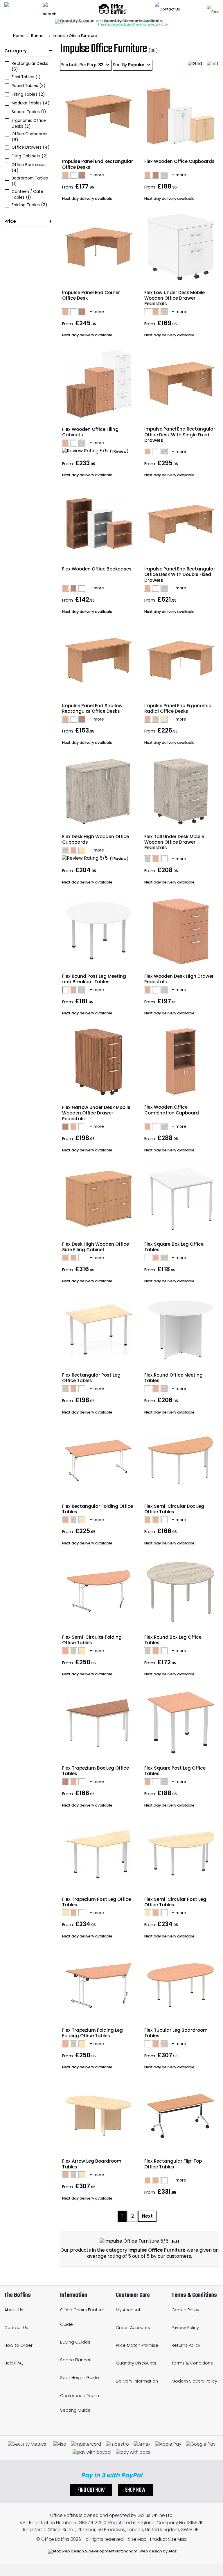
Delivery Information (137, 2381)
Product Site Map (168, 2539)
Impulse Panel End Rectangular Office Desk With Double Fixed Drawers (180, 574)
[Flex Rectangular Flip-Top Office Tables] (180, 2180)
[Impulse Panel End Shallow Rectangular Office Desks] (98, 719)
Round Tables (29, 86)
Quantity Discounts (136, 2363)
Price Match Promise (137, 2345)
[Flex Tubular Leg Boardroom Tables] (180, 2044)
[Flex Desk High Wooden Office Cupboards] (98, 850)
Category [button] (16, 51)
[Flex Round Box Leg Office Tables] (180, 1651)
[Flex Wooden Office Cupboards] (180, 175)
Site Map (137, 2539)
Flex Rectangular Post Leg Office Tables (91, 1378)
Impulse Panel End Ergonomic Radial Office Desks (178, 708)
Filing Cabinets (30, 156)
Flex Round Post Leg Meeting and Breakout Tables (94, 979)
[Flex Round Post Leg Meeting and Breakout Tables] (98, 990)
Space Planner (75, 2360)
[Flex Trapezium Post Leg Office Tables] (98, 1913)
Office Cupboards (29, 137)
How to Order (18, 2345)
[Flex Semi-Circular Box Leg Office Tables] (180, 1520)
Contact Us (16, 2328)
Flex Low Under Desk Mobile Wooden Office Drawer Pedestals (175, 298)
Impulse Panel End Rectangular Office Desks (98, 164)
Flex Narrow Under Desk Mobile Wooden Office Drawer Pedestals (96, 1113)
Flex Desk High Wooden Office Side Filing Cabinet (96, 1247)
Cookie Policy (185, 2310)
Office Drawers (31, 147)
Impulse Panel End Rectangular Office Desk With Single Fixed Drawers (180, 434)
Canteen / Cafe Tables (27, 194)
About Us (14, 2310)
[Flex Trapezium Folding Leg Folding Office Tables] (98, 2044)
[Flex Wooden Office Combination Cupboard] (180, 1127)
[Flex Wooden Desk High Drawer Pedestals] (180, 990)
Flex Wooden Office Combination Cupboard (172, 1110)
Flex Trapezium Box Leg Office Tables (96, 1771)
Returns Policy (186, 2345)
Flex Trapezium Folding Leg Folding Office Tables (92, 2033)
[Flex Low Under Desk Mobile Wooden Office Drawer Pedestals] (180, 312)
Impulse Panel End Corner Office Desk (91, 295)
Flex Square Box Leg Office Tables (174, 1247)
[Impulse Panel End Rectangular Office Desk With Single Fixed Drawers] (180, 451)
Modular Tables (31, 103)
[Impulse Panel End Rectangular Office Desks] (98, 175)
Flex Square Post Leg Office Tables (175, 1771)
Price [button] (10, 221)
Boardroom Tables (30, 181)
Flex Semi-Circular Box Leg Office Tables (174, 1509)
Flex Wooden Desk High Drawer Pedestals (179, 979)
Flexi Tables (26, 77)
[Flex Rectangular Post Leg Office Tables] (98, 1389)
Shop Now (135, 2490)
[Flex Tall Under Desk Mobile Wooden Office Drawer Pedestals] (180, 859)
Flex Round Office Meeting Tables (173, 1378)
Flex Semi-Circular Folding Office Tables (92, 1640)
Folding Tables (29, 205)
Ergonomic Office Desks (29, 123)
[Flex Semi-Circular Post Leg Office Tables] (180, 1913)
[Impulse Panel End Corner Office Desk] (98, 312)
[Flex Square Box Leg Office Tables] (180, 1258)
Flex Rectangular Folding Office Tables (98, 1509)
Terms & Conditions (192, 2363)
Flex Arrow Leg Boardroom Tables (92, 2164)
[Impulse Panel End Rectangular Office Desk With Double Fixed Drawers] (180, 588)
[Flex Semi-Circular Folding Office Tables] (98, 1651)
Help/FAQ (14, 2363)
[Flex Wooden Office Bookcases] (98, 588)
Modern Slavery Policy (194, 2381)
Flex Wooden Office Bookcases (97, 569)
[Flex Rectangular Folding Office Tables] (98, 1520)
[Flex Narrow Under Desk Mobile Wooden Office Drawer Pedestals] (98, 1127)
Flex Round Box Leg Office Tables (173, 1640)
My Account (128, 2310)
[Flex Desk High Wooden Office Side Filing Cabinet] (98, 1258)
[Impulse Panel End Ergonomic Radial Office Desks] (180, 719)
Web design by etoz (158, 2551)
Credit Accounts (133, 2328)
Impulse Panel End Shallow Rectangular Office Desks (92, 708)
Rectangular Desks (30, 66)
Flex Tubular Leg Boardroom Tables (176, 2033)
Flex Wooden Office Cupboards (179, 161)
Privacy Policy (185, 2328)
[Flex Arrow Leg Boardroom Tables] (98, 2175)
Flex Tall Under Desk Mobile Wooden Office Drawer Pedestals (174, 842)
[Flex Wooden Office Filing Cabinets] (98, 443)
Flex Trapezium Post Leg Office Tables (97, 1902)
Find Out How (91, 2490)
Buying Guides (75, 2342)
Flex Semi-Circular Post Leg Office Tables (175, 1902)
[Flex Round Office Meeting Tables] (180, 1389)
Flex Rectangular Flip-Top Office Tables (173, 2164)
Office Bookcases (29, 168)
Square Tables (29, 112)
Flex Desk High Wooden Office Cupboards (96, 839)
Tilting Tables (28, 94)
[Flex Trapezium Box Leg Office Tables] (98, 1782)
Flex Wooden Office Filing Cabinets (90, 432)
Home (19, 36)
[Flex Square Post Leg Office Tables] (180, 1782)
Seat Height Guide (80, 2378)
